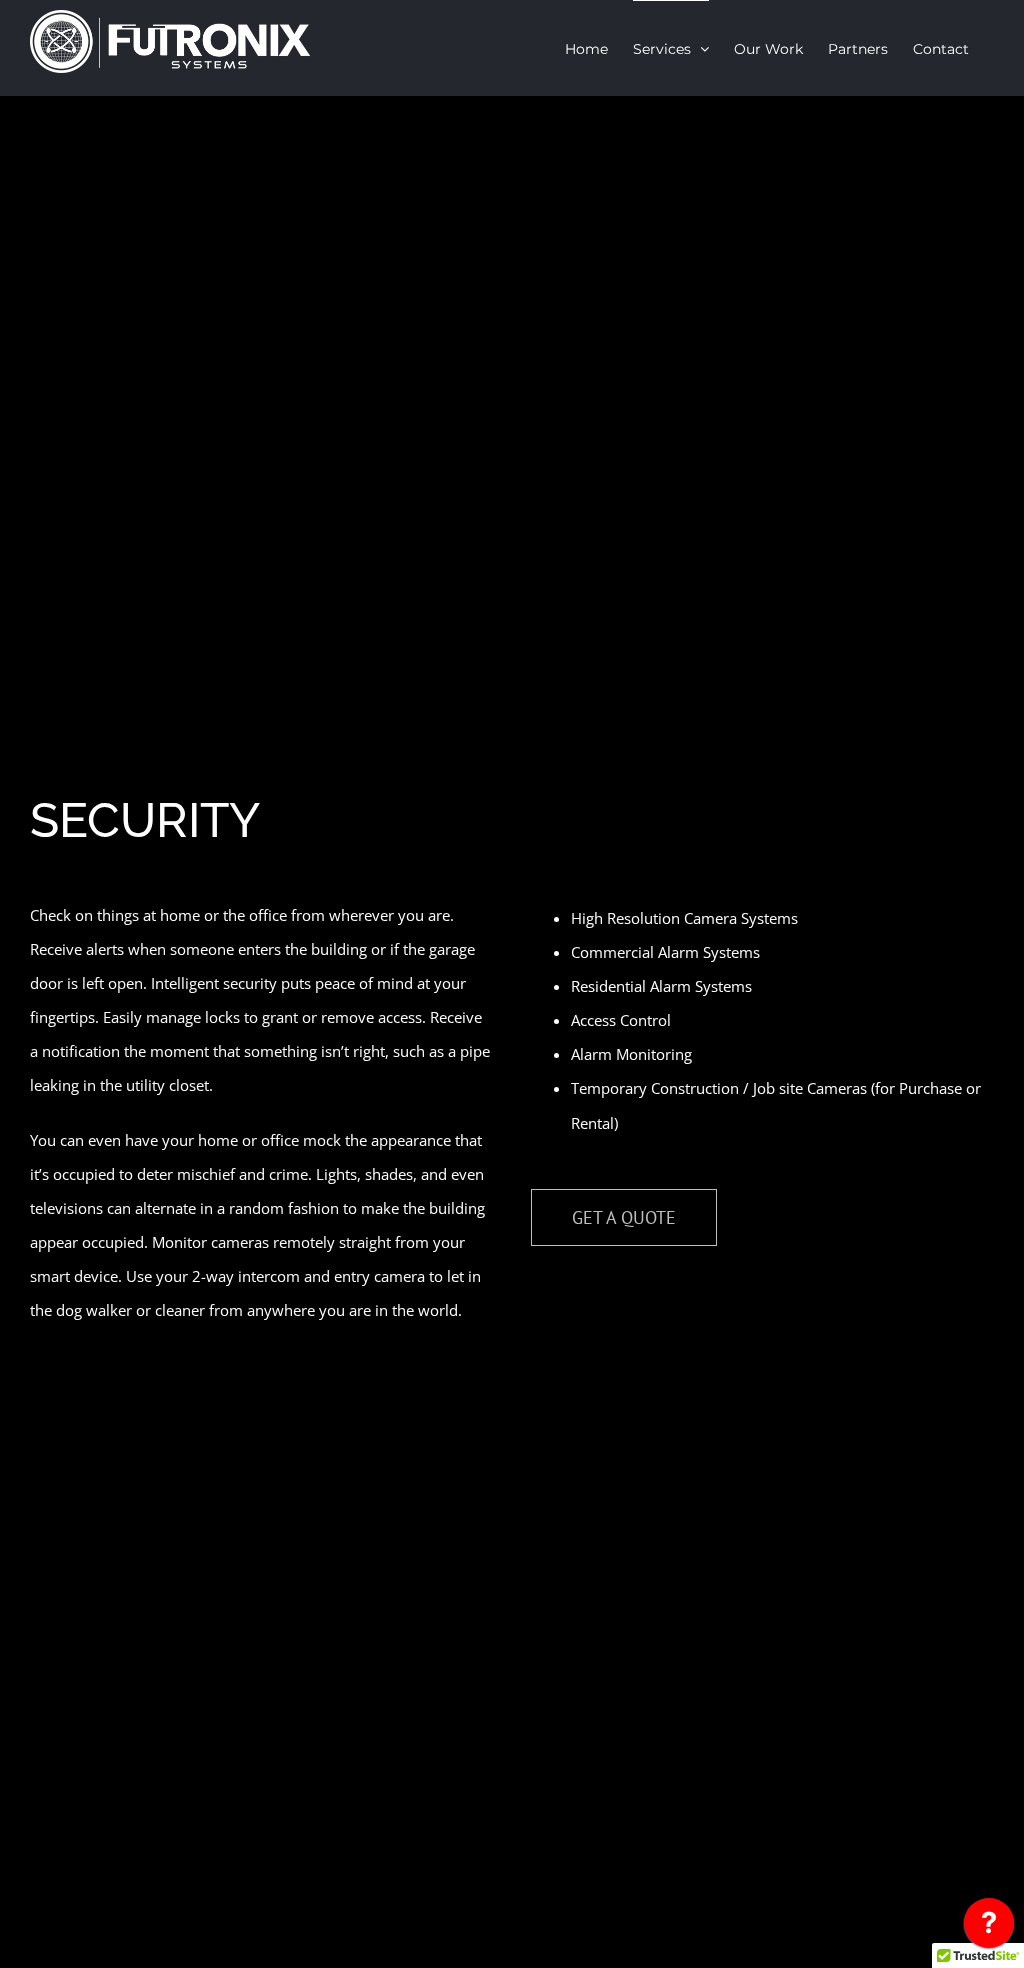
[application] (989, 1928)
